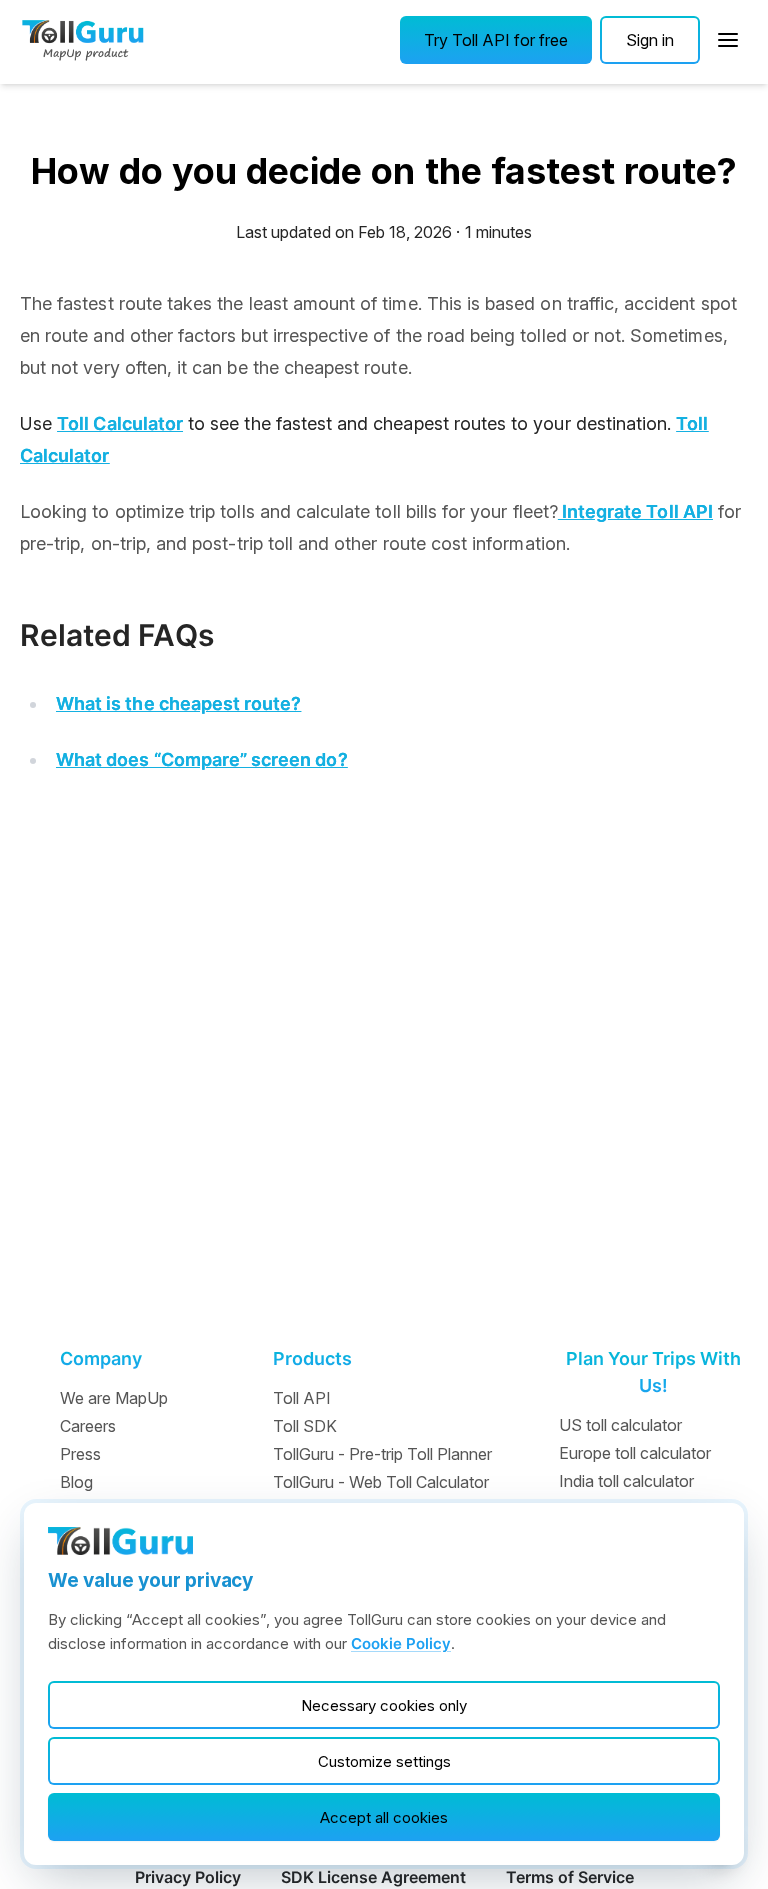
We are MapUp (114, 1398)
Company (101, 1358)
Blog (76, 1482)
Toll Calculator (120, 423)
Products (312, 1358)
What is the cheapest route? (178, 703)
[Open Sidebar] (728, 40)
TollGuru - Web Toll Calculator (381, 1482)
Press (80, 1454)
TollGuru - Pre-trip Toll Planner (382, 1454)
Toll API (302, 1398)
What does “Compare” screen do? (202, 759)
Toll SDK (305, 1426)
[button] (496, 40)
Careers (88, 1426)
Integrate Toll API (635, 511)
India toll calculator (626, 1481)
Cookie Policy (401, 1643)
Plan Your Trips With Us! (653, 1372)
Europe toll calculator (635, 1453)
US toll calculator (620, 1425)
